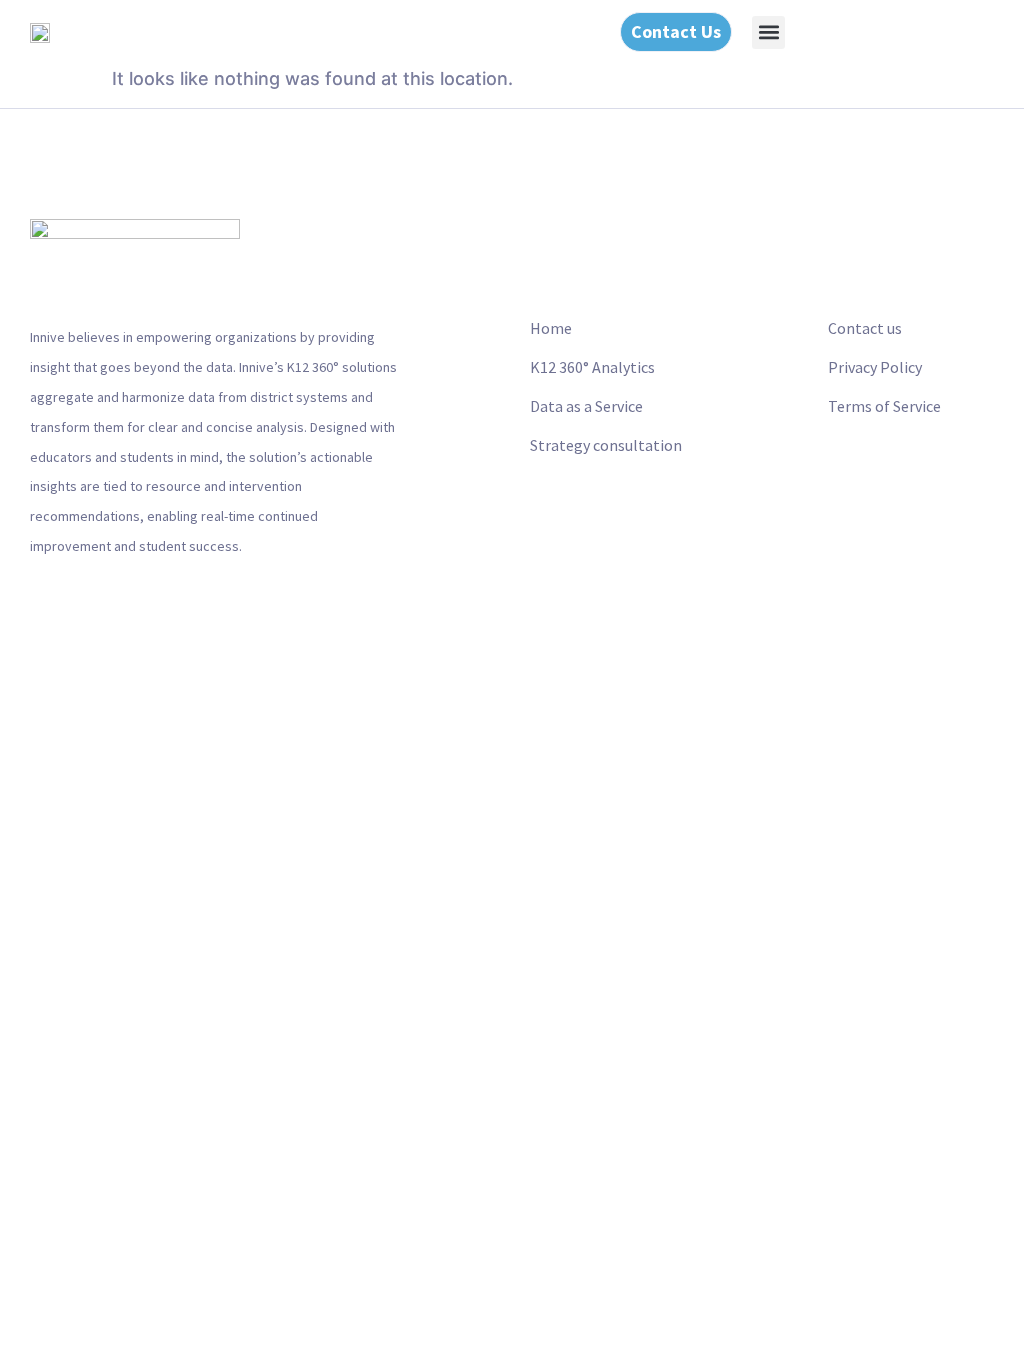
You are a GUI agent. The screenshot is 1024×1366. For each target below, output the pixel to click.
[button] (768, 32)
